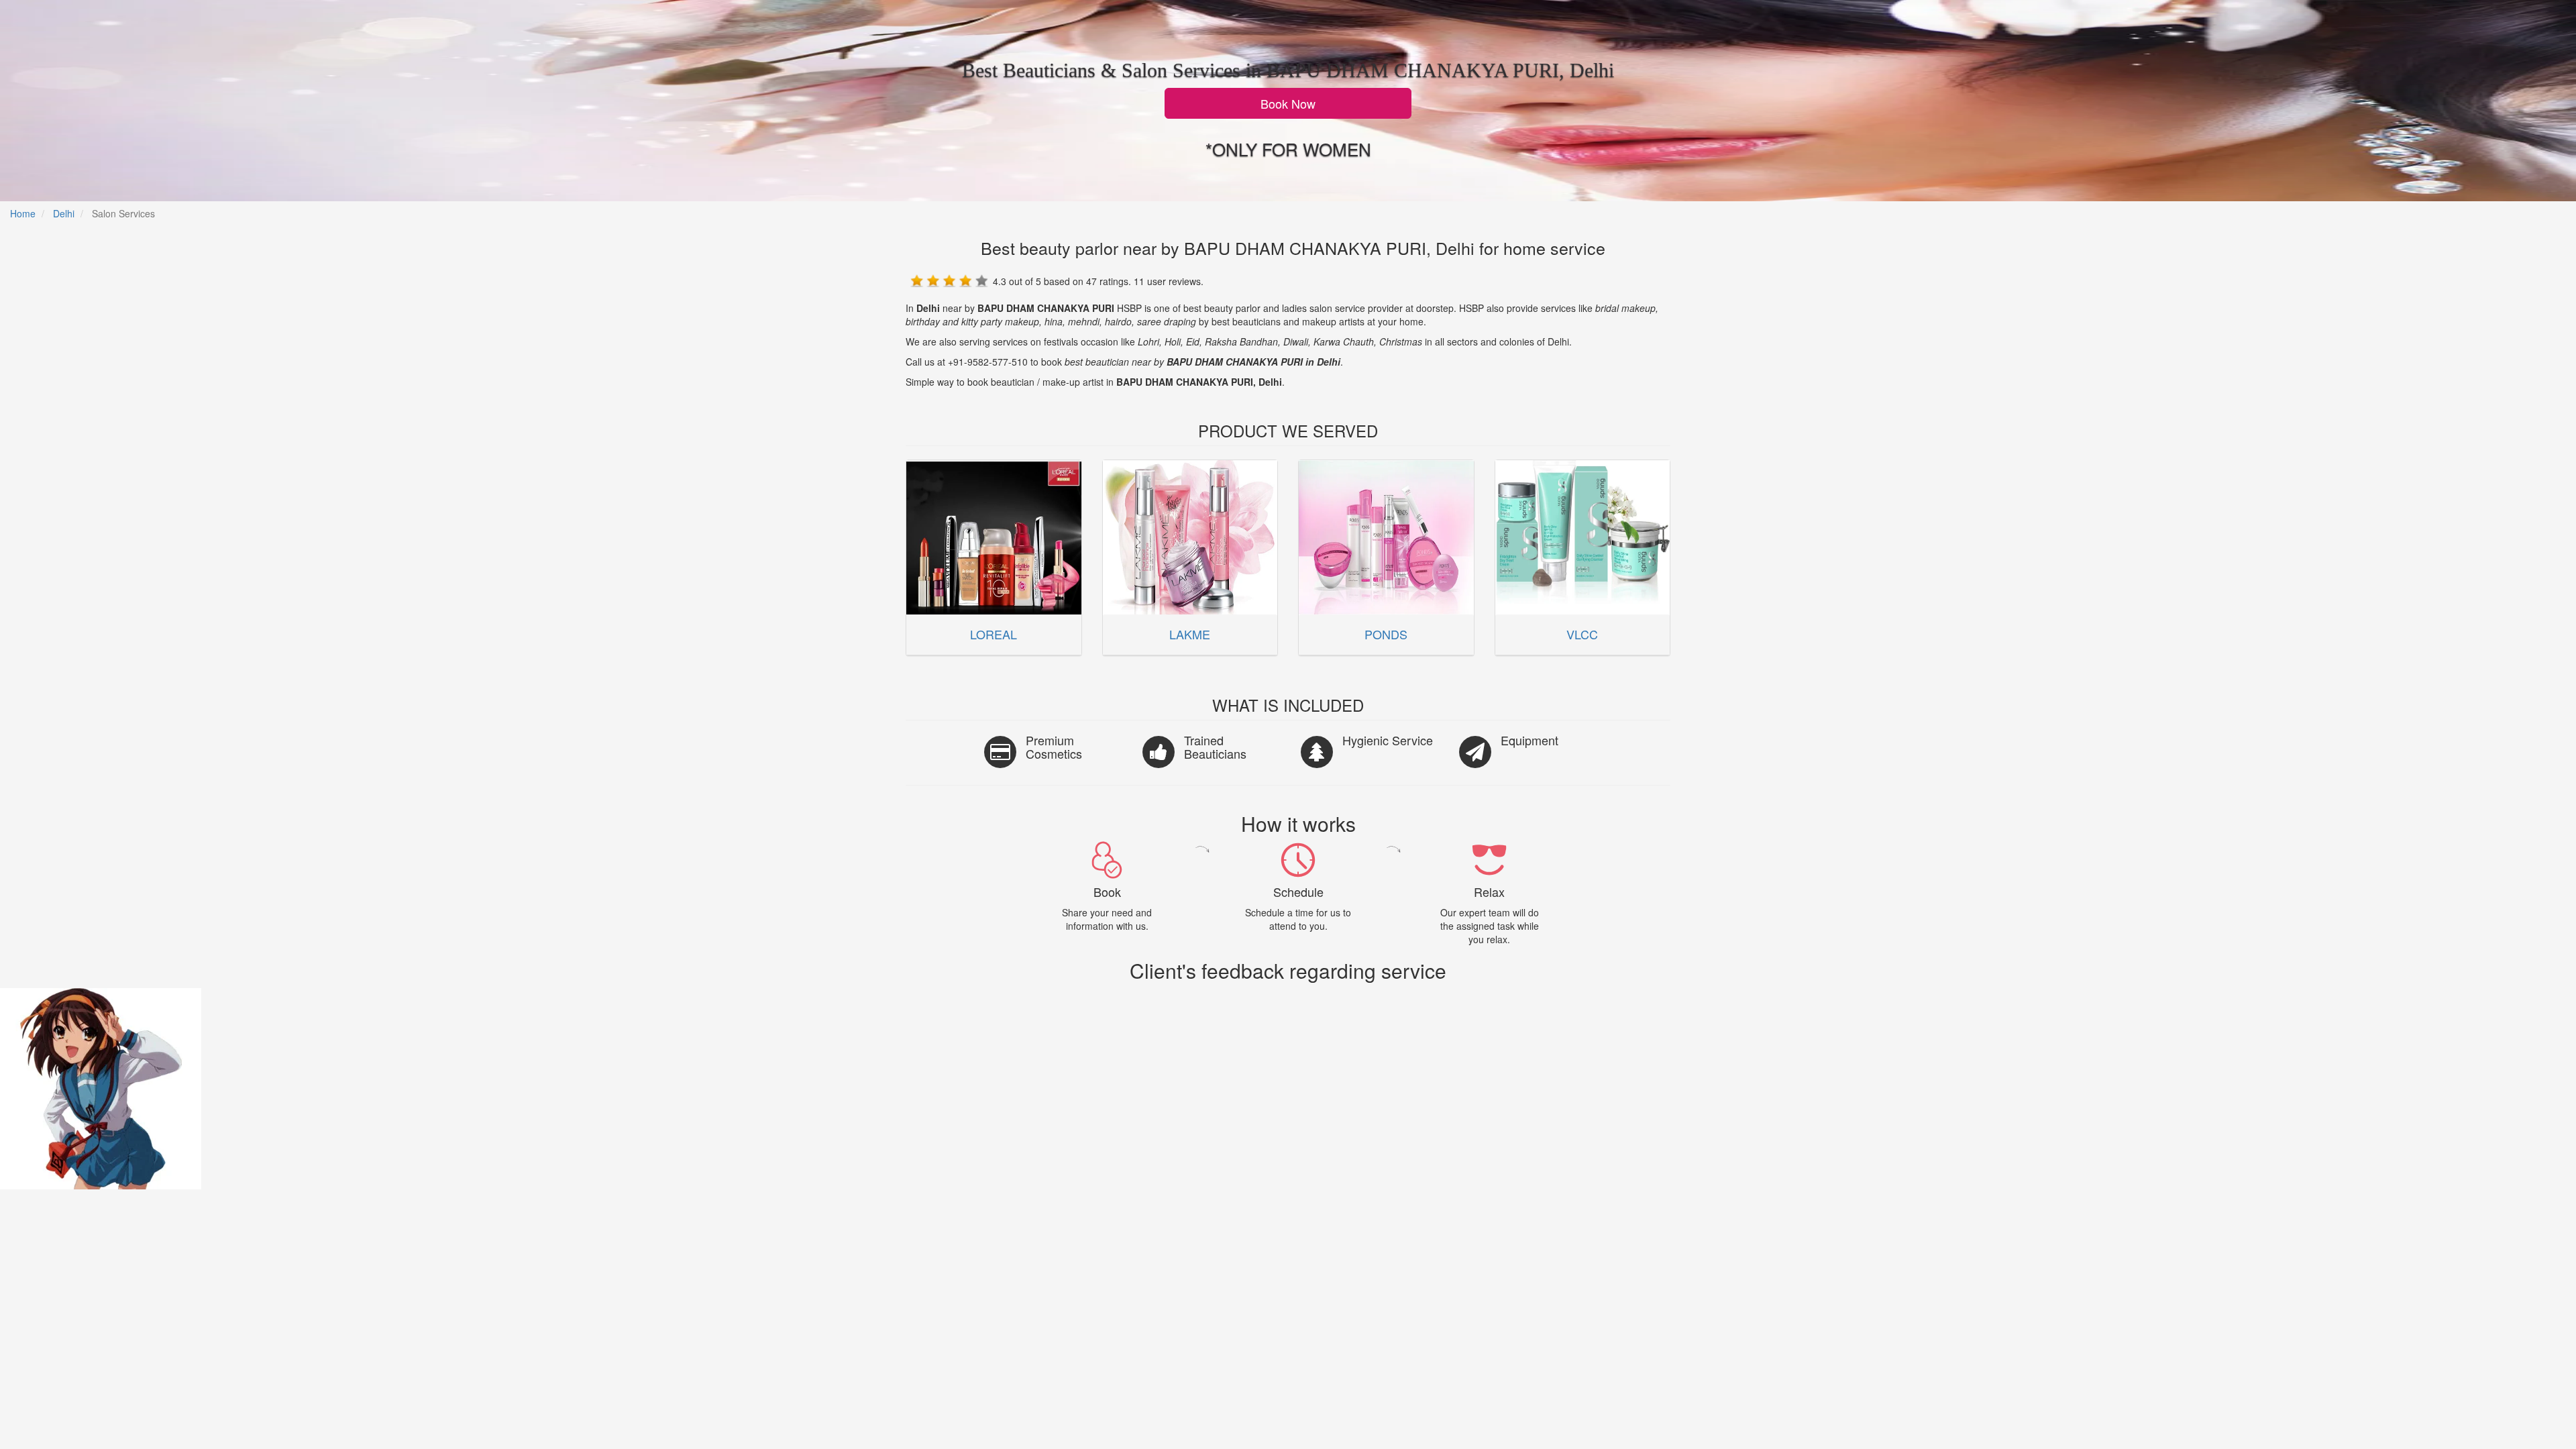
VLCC (1582, 634)
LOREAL (994, 634)
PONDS (1386, 634)
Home (23, 213)
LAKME (1190, 634)
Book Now (1288, 103)
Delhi (64, 213)
